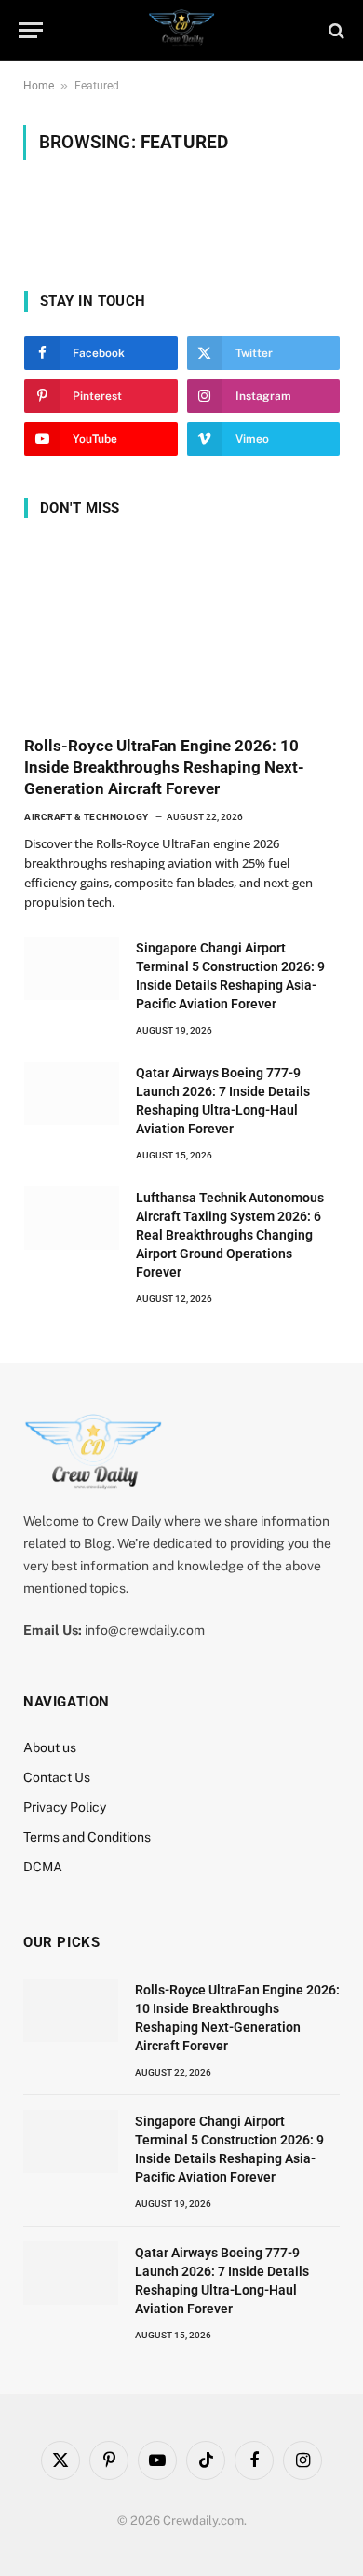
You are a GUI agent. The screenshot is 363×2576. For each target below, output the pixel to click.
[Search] (335, 30)
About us (50, 1747)
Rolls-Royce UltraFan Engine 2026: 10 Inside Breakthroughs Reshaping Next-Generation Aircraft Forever (164, 767)
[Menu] (31, 30)
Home (39, 86)
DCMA (43, 1867)
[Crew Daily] (181, 30)
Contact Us (57, 1777)
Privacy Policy (65, 1807)
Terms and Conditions (87, 1837)
